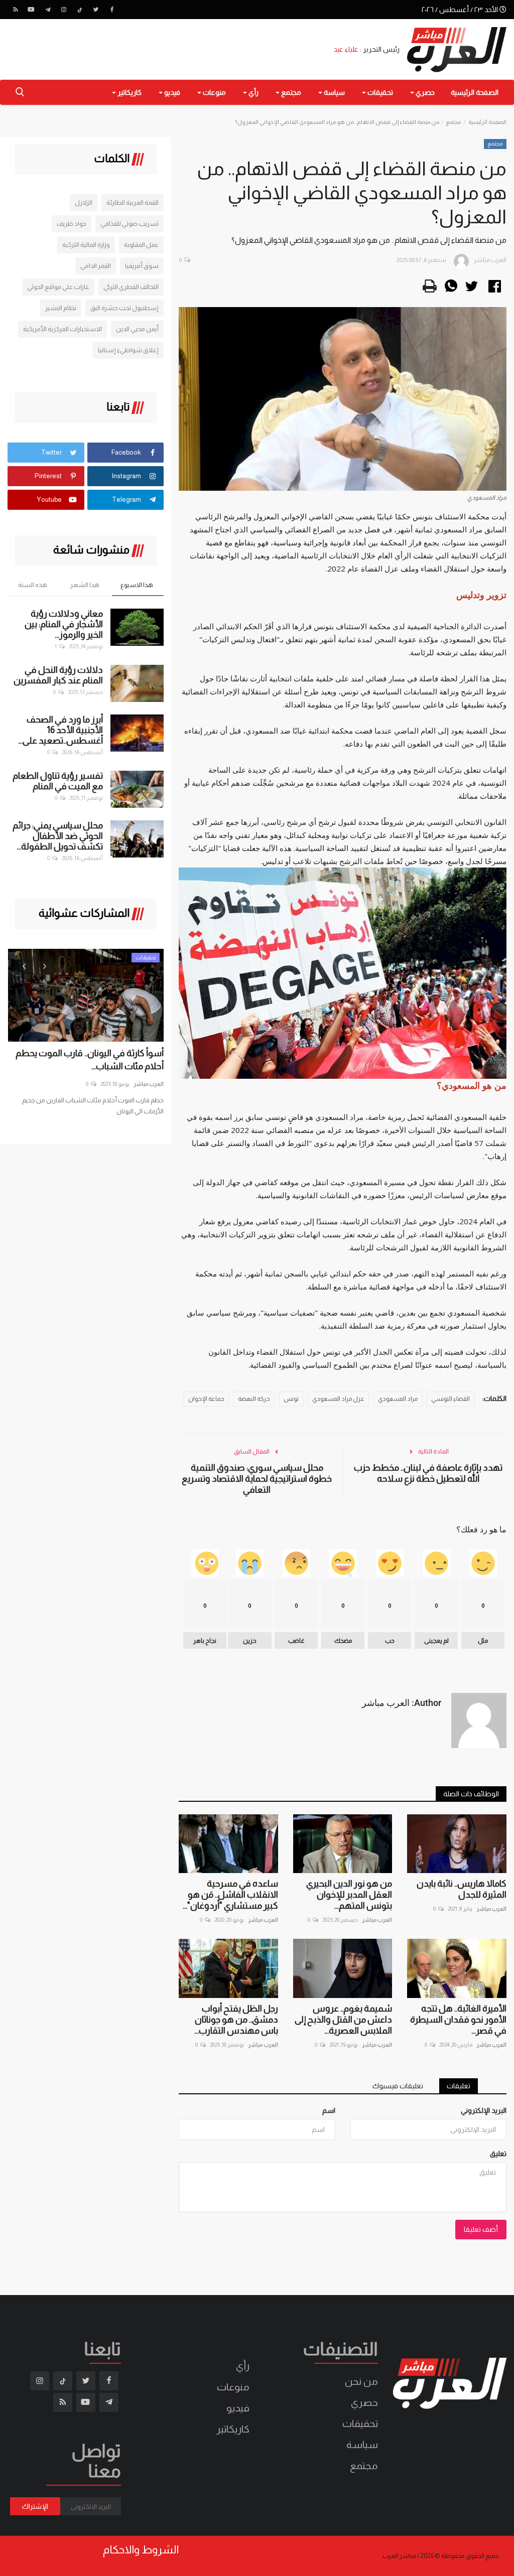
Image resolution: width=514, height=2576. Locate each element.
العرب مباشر (491, 1909)
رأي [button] (253, 92)
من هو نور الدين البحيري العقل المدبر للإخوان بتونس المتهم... (349, 1895)
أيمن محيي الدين (137, 329)
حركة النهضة (254, 1399)
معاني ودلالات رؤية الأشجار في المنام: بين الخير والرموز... (64, 624)
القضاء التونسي (451, 1399)
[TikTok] (80, 10)
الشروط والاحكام (141, 2550)
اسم (329, 2110)
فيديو (238, 2408)
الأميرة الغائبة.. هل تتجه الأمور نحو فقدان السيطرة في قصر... (458, 2020)
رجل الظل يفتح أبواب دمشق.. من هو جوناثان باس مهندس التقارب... (236, 2020)
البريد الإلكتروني (484, 2110)
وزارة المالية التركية (86, 245)
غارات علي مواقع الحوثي (58, 287)
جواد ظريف (72, 224)
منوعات (233, 2387)
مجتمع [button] (290, 92)
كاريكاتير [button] (129, 92)
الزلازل (84, 202)
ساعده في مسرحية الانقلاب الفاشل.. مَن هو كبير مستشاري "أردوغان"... (230, 1895)
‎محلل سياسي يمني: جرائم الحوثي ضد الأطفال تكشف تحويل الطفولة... (58, 836)
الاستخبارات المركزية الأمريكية (62, 329)
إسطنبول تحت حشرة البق (124, 308)
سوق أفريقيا (142, 266)
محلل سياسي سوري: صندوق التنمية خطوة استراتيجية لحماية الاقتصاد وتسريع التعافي (257, 1479)
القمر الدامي (96, 266)
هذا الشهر (85, 585)
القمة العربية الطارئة (133, 202)
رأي (243, 2366)
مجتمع (453, 122)
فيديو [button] (171, 92)
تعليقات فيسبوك (398, 2086)
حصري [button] (424, 92)
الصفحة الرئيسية (475, 92)
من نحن (361, 2381)
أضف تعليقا (481, 2229)
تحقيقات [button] (379, 92)
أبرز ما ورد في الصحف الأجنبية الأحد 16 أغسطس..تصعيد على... (60, 730)
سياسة (362, 2445)
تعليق (498, 2154)
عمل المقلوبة (141, 245)
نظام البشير (61, 308)
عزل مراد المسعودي (338, 1399)
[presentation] (24, 965)
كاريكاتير (233, 2429)
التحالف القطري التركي (131, 287)
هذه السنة (33, 585)
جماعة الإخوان (206, 1399)
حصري (364, 2402)
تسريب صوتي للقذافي (130, 224)
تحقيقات (360, 2423)
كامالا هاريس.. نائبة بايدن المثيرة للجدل (462, 1889)
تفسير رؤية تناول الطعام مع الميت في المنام (58, 781)
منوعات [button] (214, 92)
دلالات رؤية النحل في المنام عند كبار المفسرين (58, 675)
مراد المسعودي (398, 1399)
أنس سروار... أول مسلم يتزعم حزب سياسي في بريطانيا (85, 1060)
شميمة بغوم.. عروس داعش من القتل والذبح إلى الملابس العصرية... (343, 2020)
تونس (291, 1399)
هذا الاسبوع (137, 585)
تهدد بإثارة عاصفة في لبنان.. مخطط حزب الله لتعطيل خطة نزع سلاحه (428, 1473)
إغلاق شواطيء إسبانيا (128, 350)
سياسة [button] (334, 92)
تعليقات (459, 2086)
